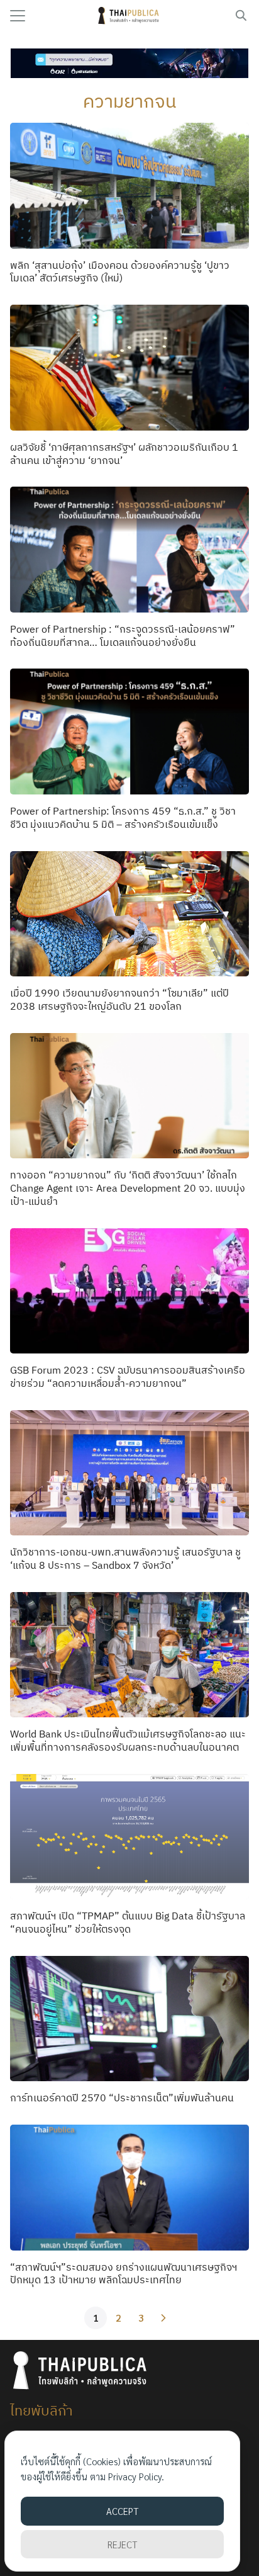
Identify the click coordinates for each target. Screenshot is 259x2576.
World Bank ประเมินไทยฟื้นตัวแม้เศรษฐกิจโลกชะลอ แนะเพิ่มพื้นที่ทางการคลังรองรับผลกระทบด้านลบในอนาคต (128, 1740)
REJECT (122, 2544)
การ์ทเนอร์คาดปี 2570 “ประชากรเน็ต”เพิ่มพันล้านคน (122, 2098)
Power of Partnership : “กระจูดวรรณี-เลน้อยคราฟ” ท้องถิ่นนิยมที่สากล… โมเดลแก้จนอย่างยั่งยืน (123, 636)
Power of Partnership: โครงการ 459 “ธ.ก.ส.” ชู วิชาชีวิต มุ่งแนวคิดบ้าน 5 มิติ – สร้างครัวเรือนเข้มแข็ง (123, 817)
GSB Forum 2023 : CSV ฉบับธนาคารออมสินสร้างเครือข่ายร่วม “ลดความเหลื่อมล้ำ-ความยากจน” (128, 1376)
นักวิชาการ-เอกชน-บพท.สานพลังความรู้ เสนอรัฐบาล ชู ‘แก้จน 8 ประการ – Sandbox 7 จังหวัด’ (125, 1558)
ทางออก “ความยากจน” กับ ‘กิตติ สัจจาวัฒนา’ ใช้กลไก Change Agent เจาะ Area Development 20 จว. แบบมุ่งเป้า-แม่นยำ (128, 1188)
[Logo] (130, 16)
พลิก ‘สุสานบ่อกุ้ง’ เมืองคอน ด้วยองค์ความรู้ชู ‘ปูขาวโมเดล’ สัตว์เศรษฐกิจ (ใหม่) (120, 272)
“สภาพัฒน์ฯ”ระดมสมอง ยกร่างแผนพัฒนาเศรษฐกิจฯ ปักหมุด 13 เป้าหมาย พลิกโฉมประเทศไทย (124, 2274)
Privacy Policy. (136, 2476)
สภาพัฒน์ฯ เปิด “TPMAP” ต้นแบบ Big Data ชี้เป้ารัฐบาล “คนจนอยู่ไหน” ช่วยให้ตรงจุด (128, 1922)
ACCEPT (122, 2511)
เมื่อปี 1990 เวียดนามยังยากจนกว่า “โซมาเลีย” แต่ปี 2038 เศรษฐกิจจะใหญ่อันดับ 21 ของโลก (119, 999)
